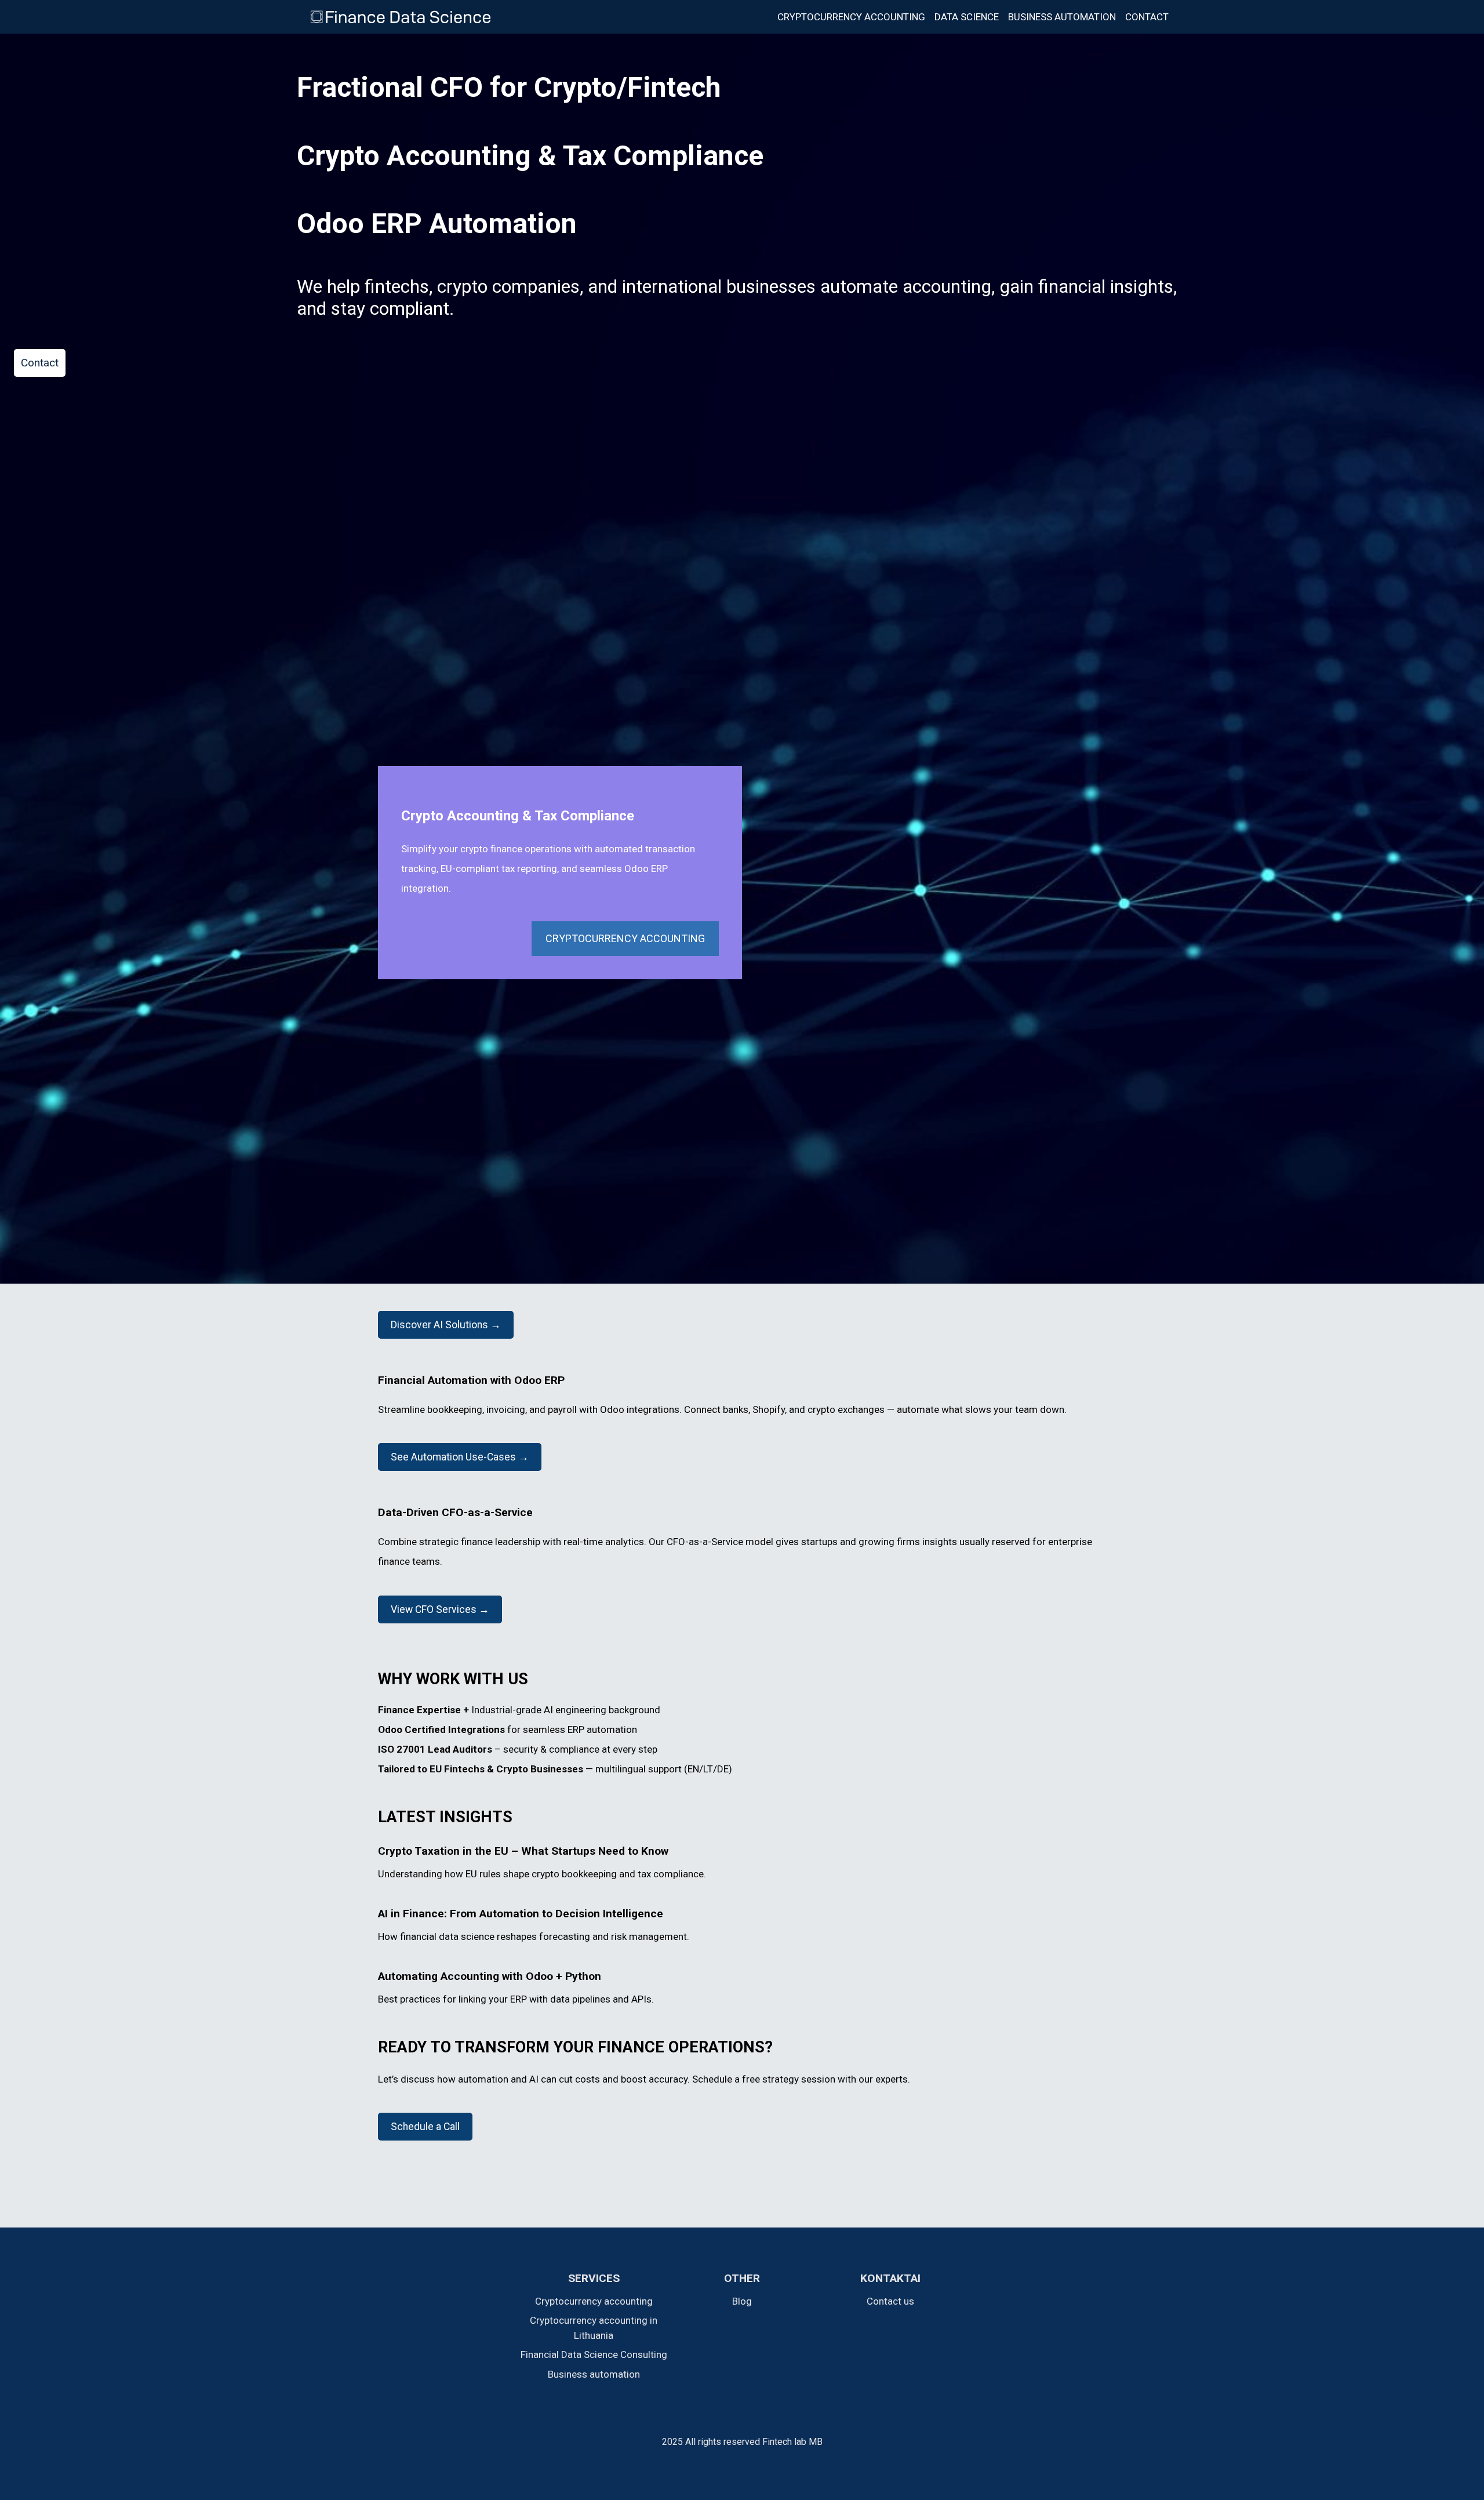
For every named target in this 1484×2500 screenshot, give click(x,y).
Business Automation (1062, 17)
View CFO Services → (440, 1609)
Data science (967, 17)
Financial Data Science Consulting (594, 2354)
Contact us (890, 2301)
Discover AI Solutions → (446, 1325)
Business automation (594, 2374)
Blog (742, 2301)
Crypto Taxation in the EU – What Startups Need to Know (523, 1851)
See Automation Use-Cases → (460, 1457)
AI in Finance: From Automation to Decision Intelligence (521, 1914)
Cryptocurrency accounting (851, 17)
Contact (1147, 17)
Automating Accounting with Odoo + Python (490, 1976)
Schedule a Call (425, 2127)
